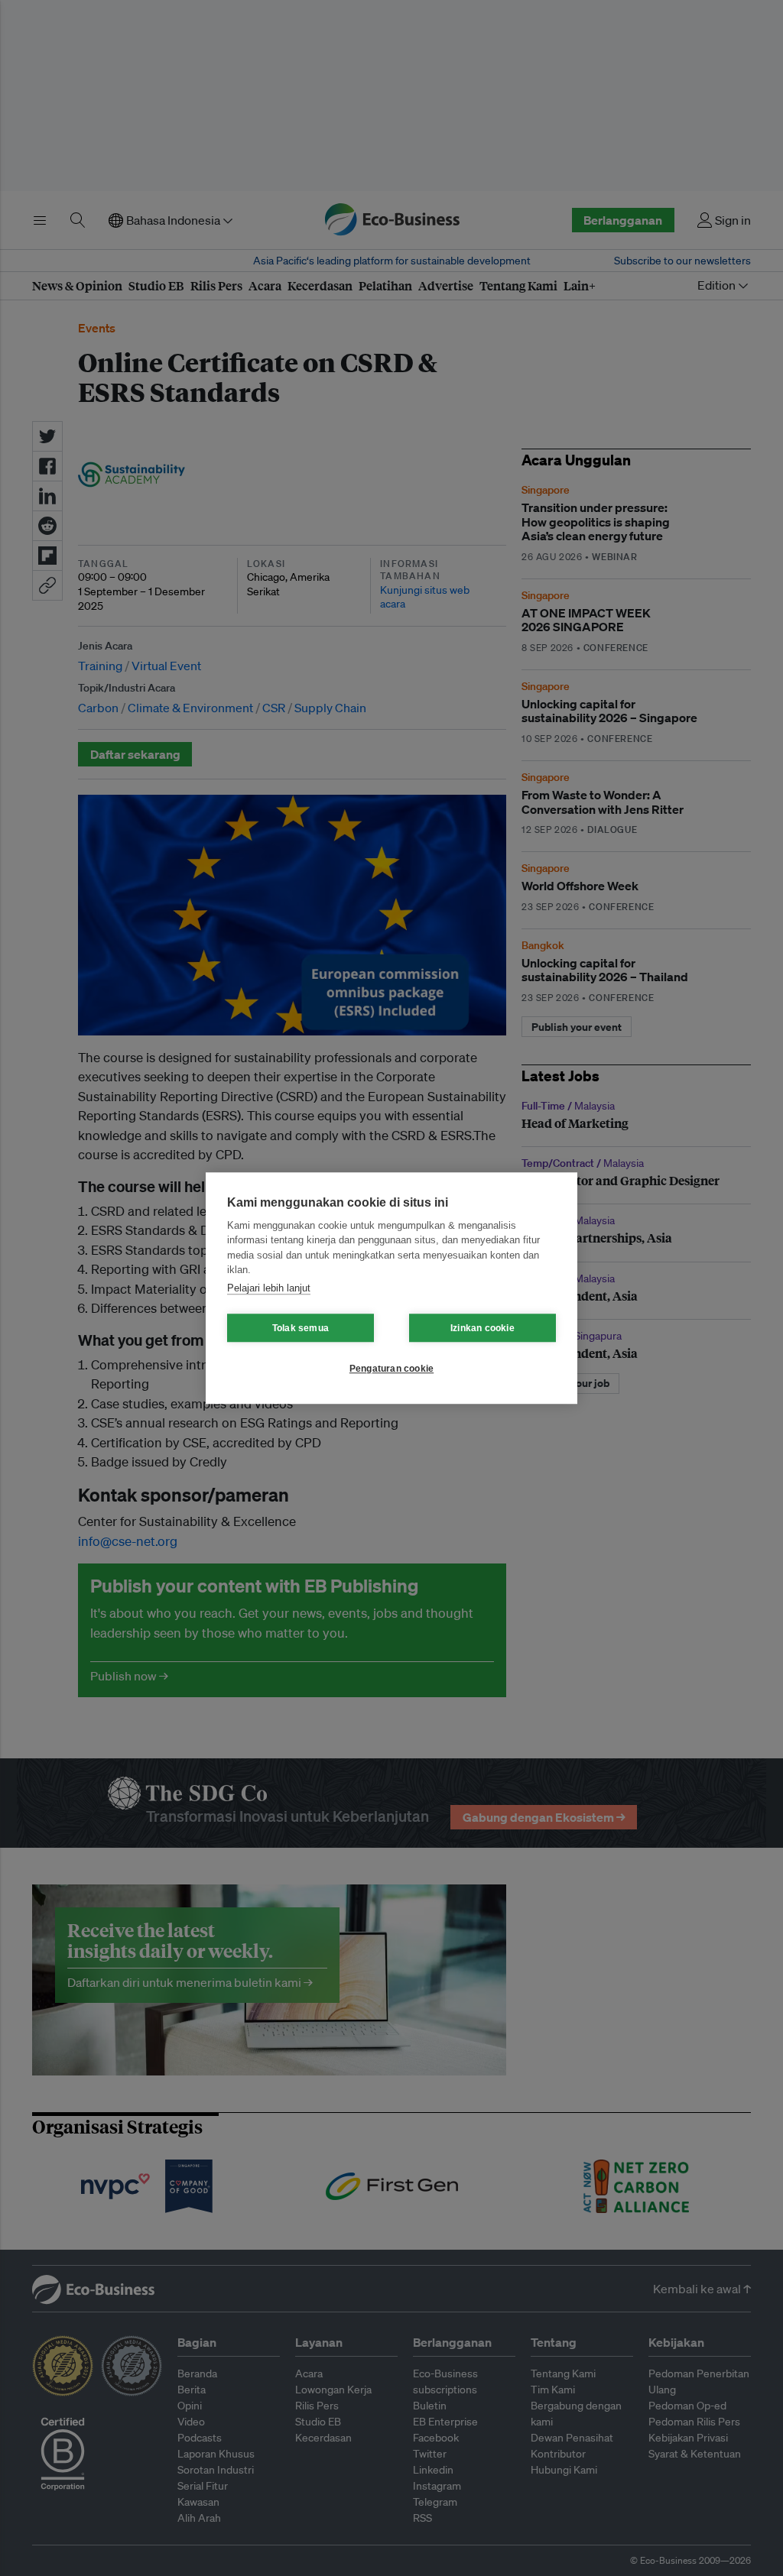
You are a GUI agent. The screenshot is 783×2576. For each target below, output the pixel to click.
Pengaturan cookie (391, 1369)
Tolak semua (301, 1328)
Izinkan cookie (482, 1328)
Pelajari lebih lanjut (269, 1288)
